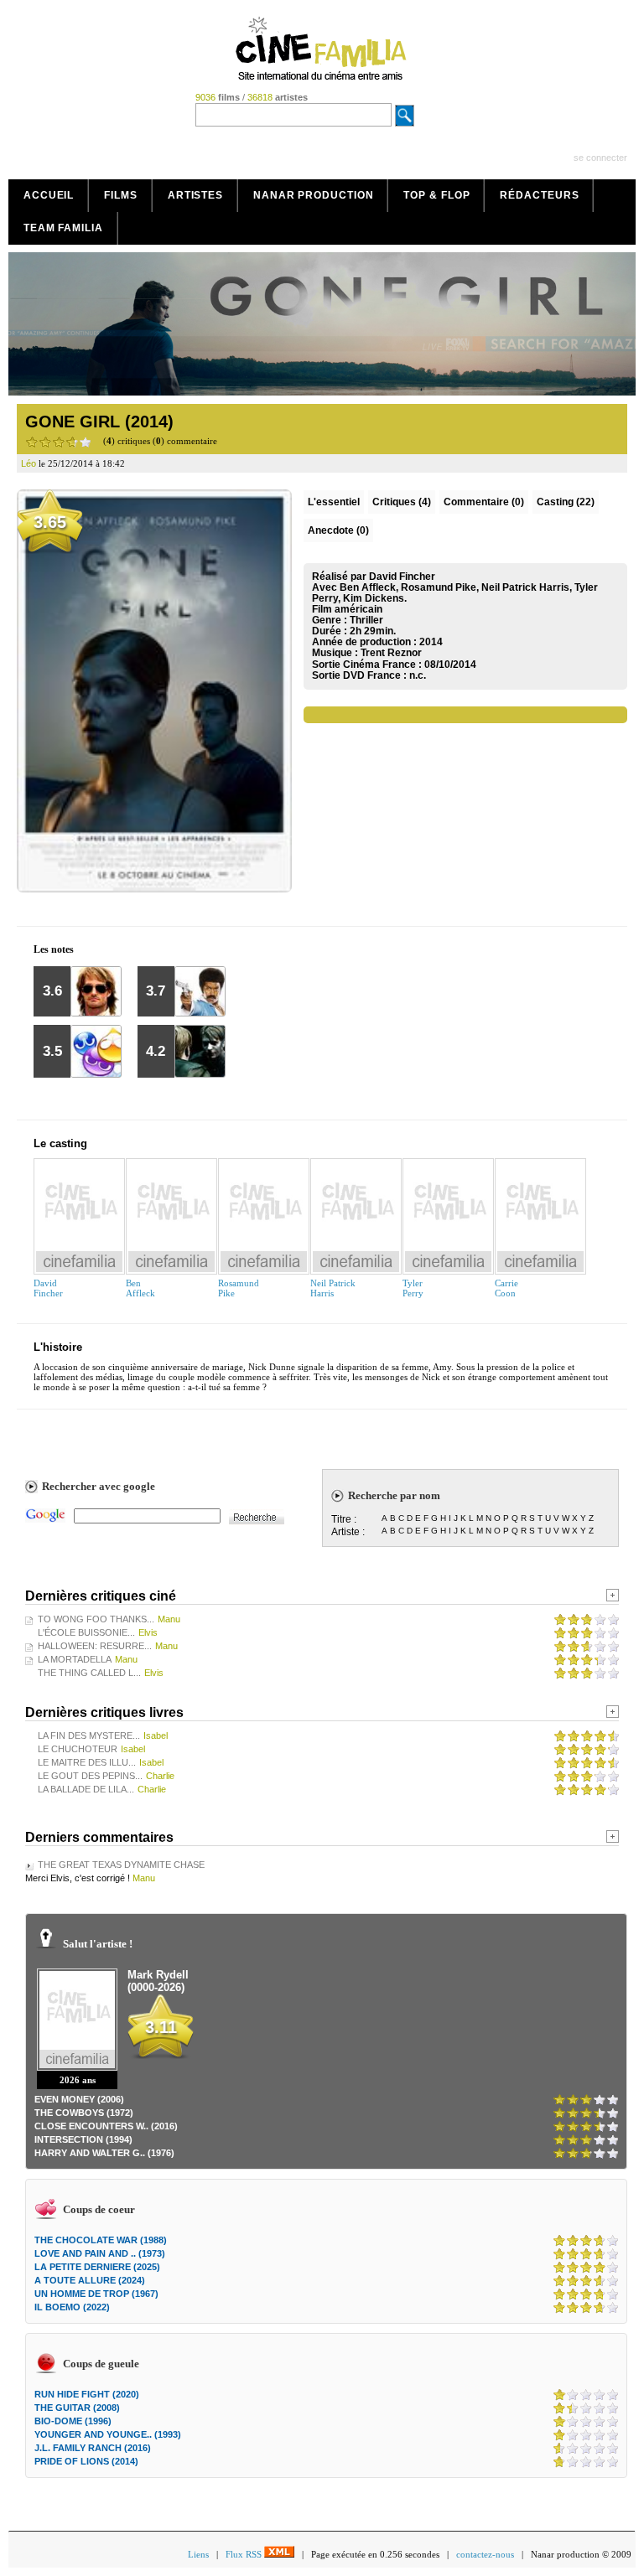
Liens (198, 2554)
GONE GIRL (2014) (99, 422)
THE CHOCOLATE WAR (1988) (101, 2240)
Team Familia (63, 228)
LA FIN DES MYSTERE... (89, 1735)
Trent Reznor (391, 653)
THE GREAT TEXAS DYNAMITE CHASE (121, 1865)
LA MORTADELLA (75, 1659)
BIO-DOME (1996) (73, 2421)
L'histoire (58, 1347)
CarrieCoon (506, 1288)
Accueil (49, 195)
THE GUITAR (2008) (77, 2408)
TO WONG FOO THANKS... (96, 1619)
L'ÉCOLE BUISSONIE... (86, 1632)
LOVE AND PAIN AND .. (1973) (100, 2253)
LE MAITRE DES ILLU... (87, 1762)
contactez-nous (485, 2554)
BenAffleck (140, 1288)
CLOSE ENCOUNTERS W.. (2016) (106, 2126)
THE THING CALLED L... (89, 1673)
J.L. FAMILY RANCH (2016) (93, 2448)
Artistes (195, 195)
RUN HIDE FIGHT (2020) (87, 2394)
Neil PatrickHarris (333, 1288)
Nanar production (313, 195)
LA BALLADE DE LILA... (86, 1789)
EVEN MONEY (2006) (79, 2099)
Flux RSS (245, 2554)
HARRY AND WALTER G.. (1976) (104, 2153)
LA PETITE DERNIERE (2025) (97, 2267)
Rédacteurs (539, 195)
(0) (484, 502)
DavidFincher (48, 1288)
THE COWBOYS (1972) (84, 2113)
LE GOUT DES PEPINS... (90, 1776)
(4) (402, 502)
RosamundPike (239, 1288)
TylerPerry (413, 1288)
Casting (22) (566, 502)
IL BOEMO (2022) (72, 2307)
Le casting (60, 1143)
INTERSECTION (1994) (83, 2139)
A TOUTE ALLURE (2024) (90, 2280)
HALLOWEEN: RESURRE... (95, 1646)
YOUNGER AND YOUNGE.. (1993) (108, 2434)
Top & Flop (436, 195)
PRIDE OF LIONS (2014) (86, 2461)
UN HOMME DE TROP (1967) (96, 2294)
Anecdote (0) (338, 530)
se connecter (600, 158)
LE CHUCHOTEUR (78, 1749)
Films (121, 195)
